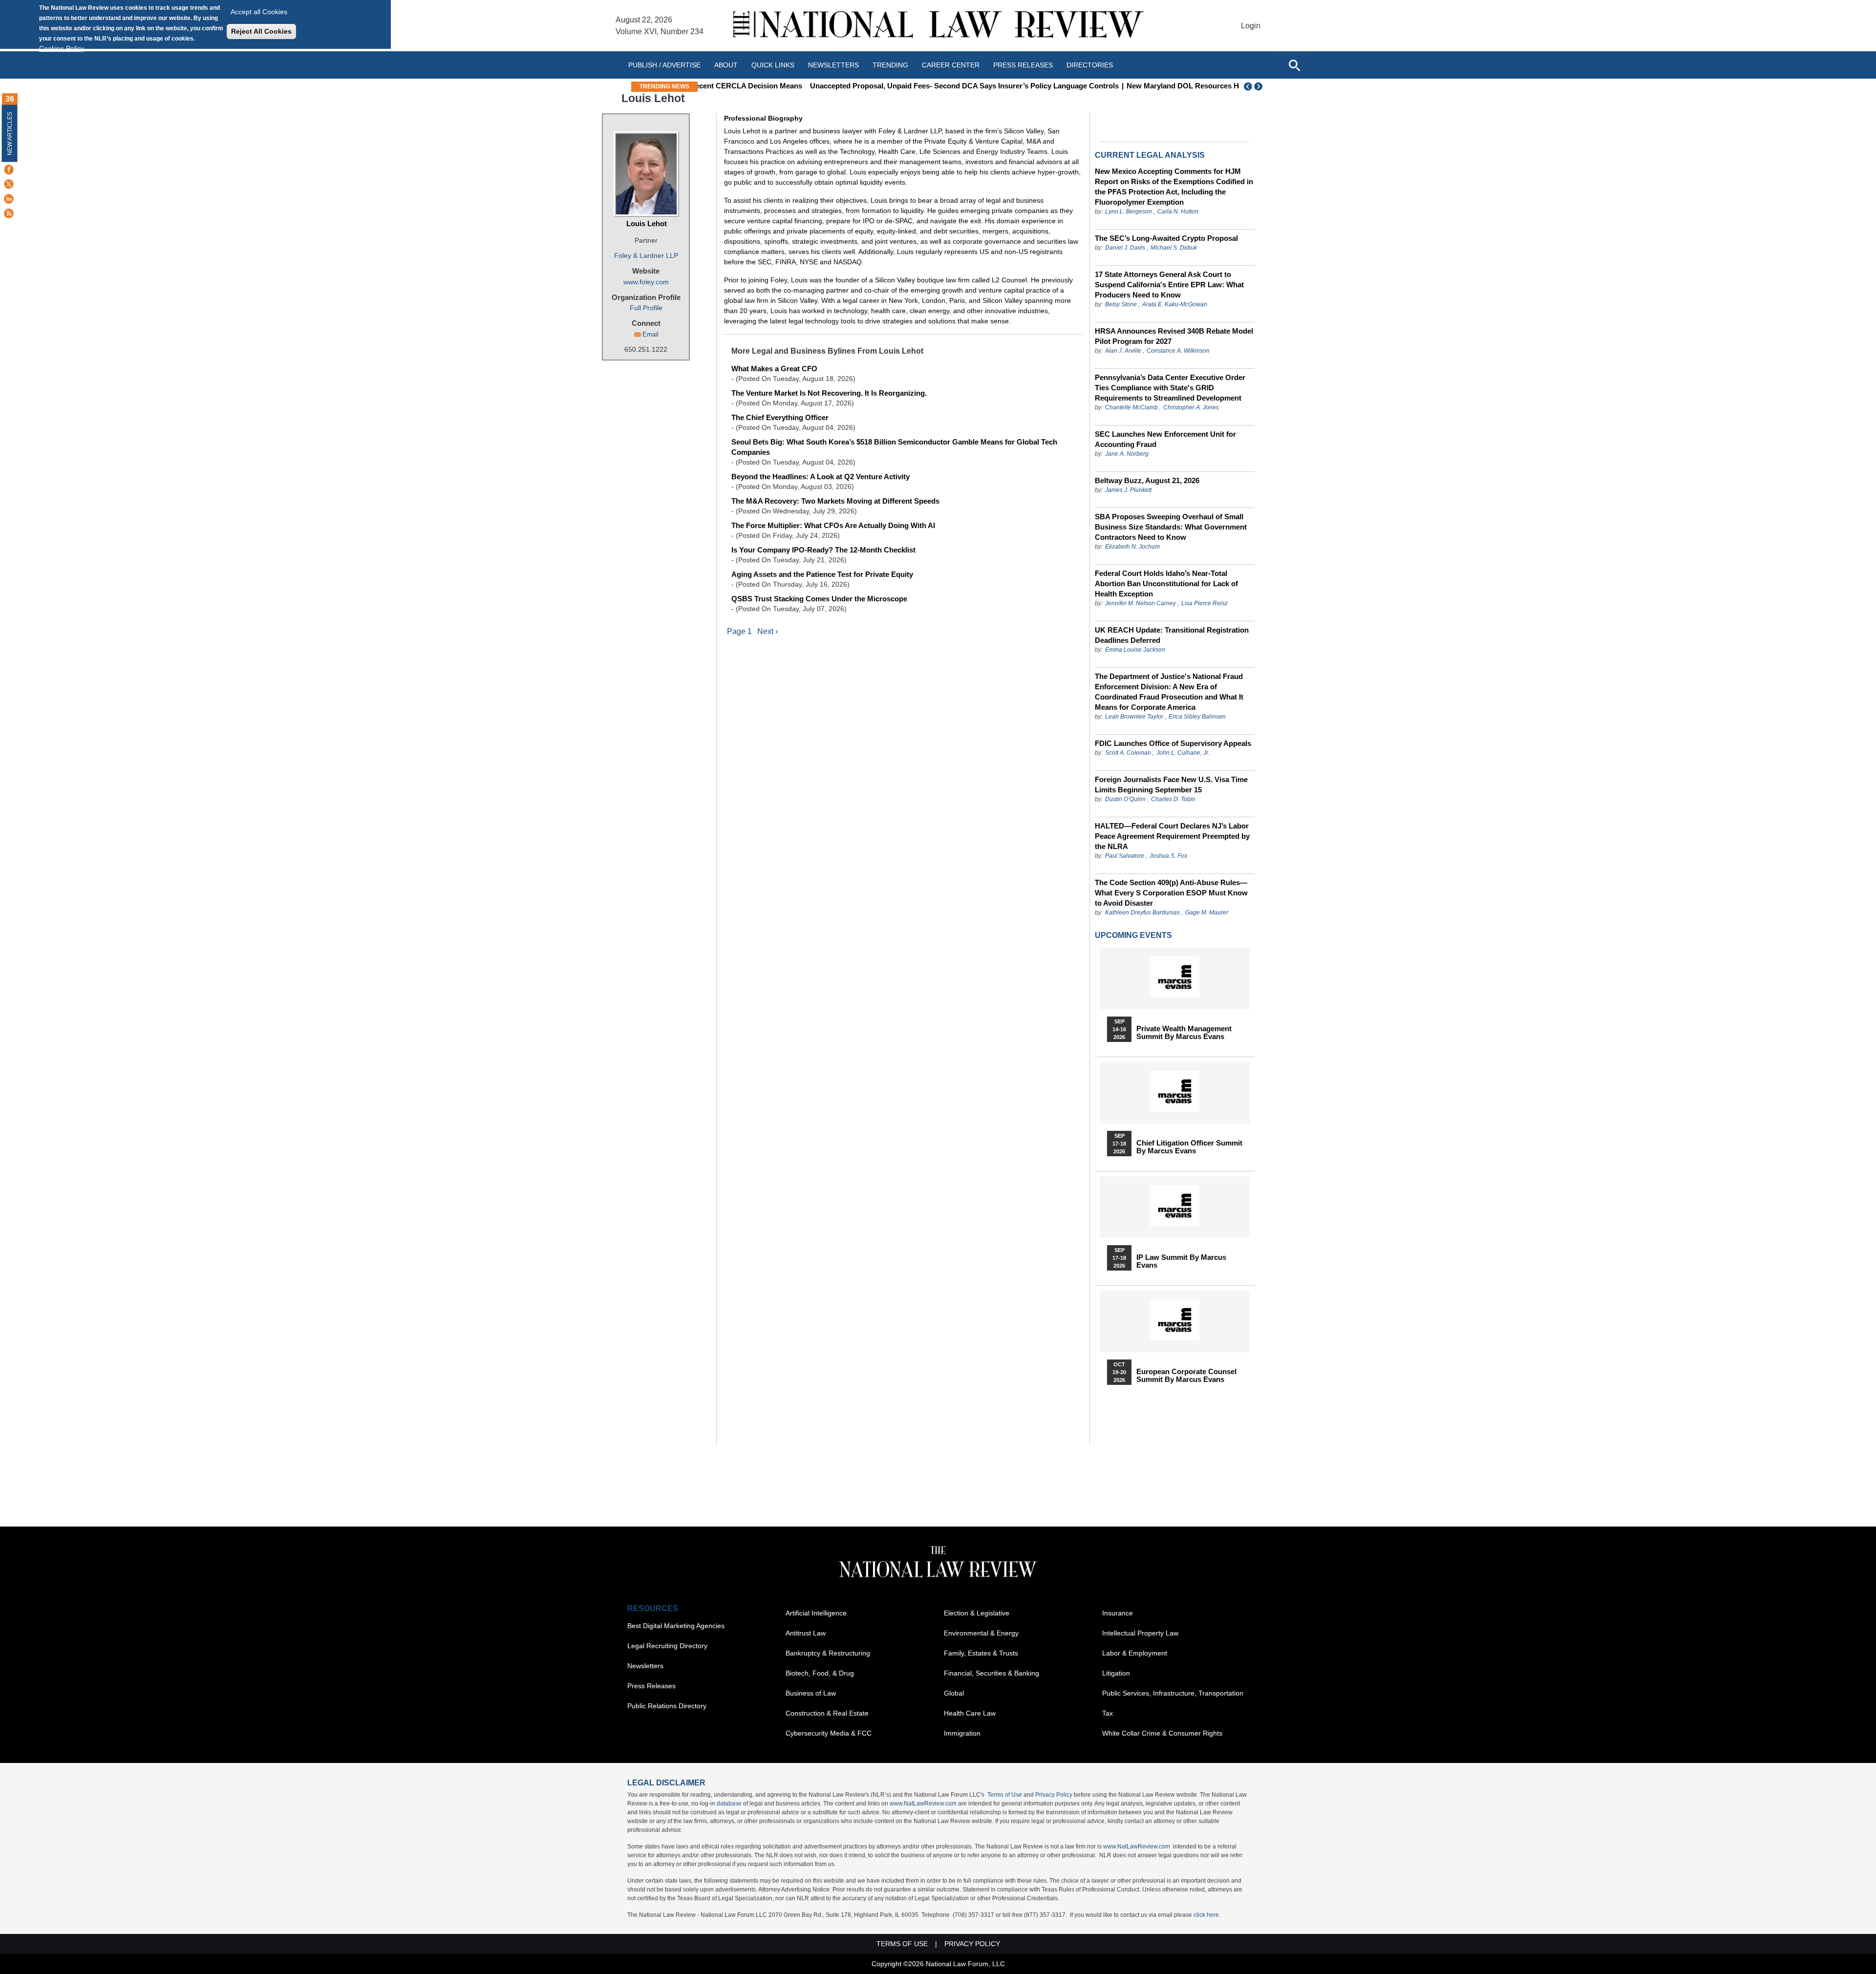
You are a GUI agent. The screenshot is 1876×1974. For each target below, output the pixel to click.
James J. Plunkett (1128, 490)
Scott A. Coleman (1128, 753)
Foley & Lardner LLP (646, 255)
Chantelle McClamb (1131, 407)
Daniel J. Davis (1125, 248)
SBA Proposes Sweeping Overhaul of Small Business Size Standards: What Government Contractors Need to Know (1171, 527)
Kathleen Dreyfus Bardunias (1142, 913)
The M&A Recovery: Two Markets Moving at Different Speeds (835, 501)
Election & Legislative (977, 1613)
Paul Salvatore (1125, 856)
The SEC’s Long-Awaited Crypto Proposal (1166, 238)
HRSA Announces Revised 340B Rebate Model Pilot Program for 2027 (1174, 336)
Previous (1248, 86)
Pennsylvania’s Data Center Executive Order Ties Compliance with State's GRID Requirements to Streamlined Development (1170, 388)
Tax (1108, 1713)
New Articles (10, 134)
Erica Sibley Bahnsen (1197, 717)
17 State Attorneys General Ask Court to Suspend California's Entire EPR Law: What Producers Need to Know (1169, 285)
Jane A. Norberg (1127, 454)
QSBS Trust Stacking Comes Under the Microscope (819, 599)
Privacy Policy (1054, 1795)
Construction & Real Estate (827, 1713)
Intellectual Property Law (1140, 1633)
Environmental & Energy (981, 1633)
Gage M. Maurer (1207, 913)
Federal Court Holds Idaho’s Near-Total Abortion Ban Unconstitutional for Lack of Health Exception (1166, 584)
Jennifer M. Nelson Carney (1141, 603)
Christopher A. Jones (1191, 407)
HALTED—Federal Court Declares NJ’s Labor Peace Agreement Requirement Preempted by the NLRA (1172, 836)
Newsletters (833, 65)
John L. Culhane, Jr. (1183, 753)
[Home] (938, 26)
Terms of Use (1005, 1795)
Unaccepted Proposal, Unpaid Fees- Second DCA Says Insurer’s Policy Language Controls (858, 86)
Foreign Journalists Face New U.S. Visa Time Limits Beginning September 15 (1171, 785)
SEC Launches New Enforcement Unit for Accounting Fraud (1165, 439)
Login (1251, 26)
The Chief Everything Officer (780, 417)
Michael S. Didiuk (1174, 248)
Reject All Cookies (261, 31)
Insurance (1118, 1613)
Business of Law (811, 1693)
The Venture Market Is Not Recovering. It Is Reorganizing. (829, 393)
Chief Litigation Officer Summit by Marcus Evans (1189, 1147)
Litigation (1116, 1673)
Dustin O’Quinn (1125, 799)
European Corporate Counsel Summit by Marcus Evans (1186, 1376)
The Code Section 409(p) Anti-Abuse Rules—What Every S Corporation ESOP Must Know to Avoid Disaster (1171, 893)
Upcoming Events (1133, 935)
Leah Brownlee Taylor (1134, 717)
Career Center (951, 65)
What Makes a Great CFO (774, 369)
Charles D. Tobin (1173, 799)
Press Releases (651, 1686)
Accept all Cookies (259, 12)
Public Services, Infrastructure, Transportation (1173, 1693)
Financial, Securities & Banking (991, 1673)
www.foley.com (646, 282)
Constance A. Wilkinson (1178, 351)
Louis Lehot (647, 223)
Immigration (962, 1733)
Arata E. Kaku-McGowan (1175, 304)
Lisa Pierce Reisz (1204, 603)
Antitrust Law (806, 1633)
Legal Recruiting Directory (667, 1646)
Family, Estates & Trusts (981, 1653)
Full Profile (646, 308)
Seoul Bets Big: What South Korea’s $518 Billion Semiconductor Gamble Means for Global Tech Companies (894, 447)
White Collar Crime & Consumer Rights (1162, 1733)
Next (1259, 86)
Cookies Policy (62, 48)
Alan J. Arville (1123, 351)
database (729, 1804)
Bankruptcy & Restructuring (828, 1653)
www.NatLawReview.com (923, 1804)
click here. (1207, 1915)
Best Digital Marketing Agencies (676, 1626)
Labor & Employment (1135, 1653)
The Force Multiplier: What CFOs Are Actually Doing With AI (833, 525)
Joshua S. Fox (1168, 856)
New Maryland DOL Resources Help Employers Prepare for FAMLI (1133, 86)
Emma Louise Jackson (1135, 650)
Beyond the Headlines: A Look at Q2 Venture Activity (821, 477)
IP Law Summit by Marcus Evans (1181, 1261)
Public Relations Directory (667, 1706)
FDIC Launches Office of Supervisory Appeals (1173, 743)
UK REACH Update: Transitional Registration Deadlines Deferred (1172, 635)
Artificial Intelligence (816, 1613)
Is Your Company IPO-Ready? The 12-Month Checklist (823, 550)
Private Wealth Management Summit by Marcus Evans (1184, 1033)
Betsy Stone (1121, 304)
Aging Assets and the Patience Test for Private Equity (822, 574)
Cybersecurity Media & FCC (829, 1733)
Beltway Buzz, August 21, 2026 (1147, 480)
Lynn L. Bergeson (1129, 212)
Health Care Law (970, 1713)
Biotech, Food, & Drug (820, 1673)
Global (954, 1693)
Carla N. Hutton (1178, 212)
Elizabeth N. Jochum (1132, 547)
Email (650, 334)
